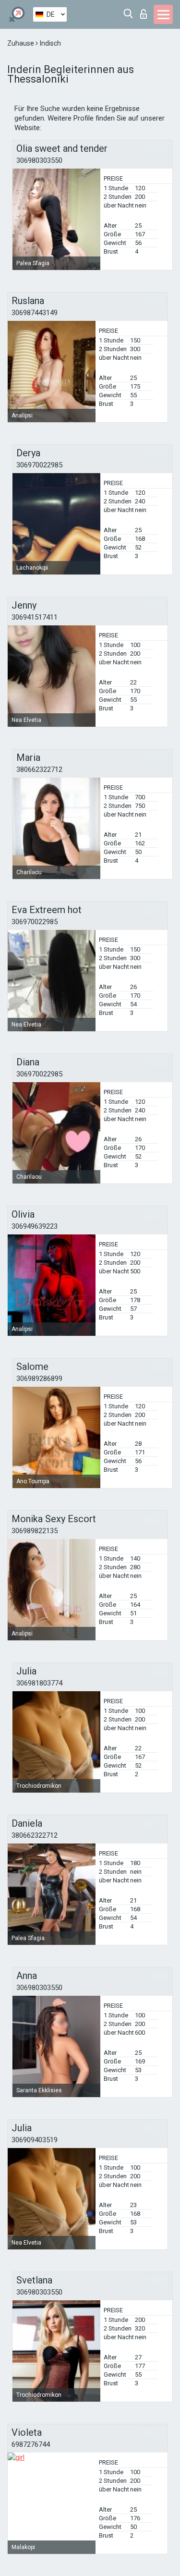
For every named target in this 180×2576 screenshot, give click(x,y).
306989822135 (35, 1531)
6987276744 (31, 2444)
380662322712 (39, 769)
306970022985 (39, 465)
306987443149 (35, 313)
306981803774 (39, 1683)
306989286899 (39, 1379)
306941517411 (35, 617)
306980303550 (39, 160)
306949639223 (35, 1226)
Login (146, 11)
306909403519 (35, 2140)
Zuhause (21, 43)
